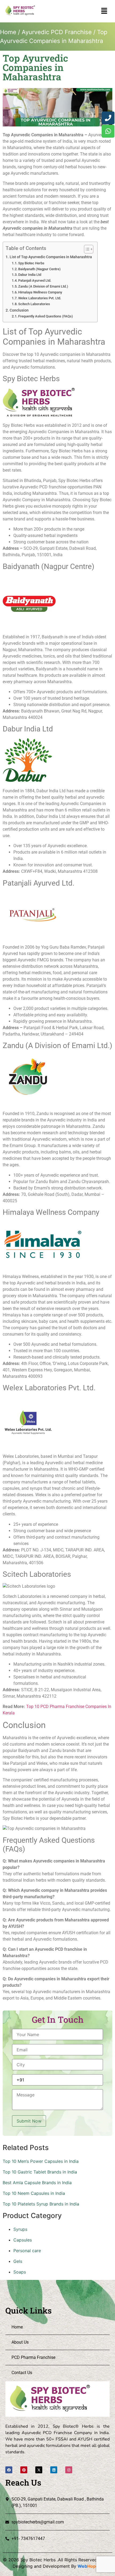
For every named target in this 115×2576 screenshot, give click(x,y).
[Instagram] (69, 2470)
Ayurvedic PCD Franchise (57, 32)
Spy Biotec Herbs (31, 263)
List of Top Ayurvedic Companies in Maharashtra (51, 257)
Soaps (20, 2272)
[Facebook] (9, 2470)
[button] (104, 11)
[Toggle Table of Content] (86, 249)
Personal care (27, 2251)
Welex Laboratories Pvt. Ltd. (40, 298)
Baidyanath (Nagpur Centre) (39, 269)
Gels (18, 2261)
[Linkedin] (54, 2470)
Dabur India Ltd (30, 275)
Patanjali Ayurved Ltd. (35, 280)
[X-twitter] (39, 2470)
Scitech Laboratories (34, 304)
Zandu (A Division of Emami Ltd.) (43, 286)
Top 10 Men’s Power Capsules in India (41, 2161)
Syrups (20, 2229)
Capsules (23, 2240)
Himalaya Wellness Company (40, 292)
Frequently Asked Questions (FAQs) (46, 316)
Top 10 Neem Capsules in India (34, 2193)
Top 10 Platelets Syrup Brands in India (41, 2204)
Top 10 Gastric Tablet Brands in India (40, 2172)
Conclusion (19, 310)
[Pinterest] (24, 2470)
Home (8, 32)
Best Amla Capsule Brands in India (37, 2183)
